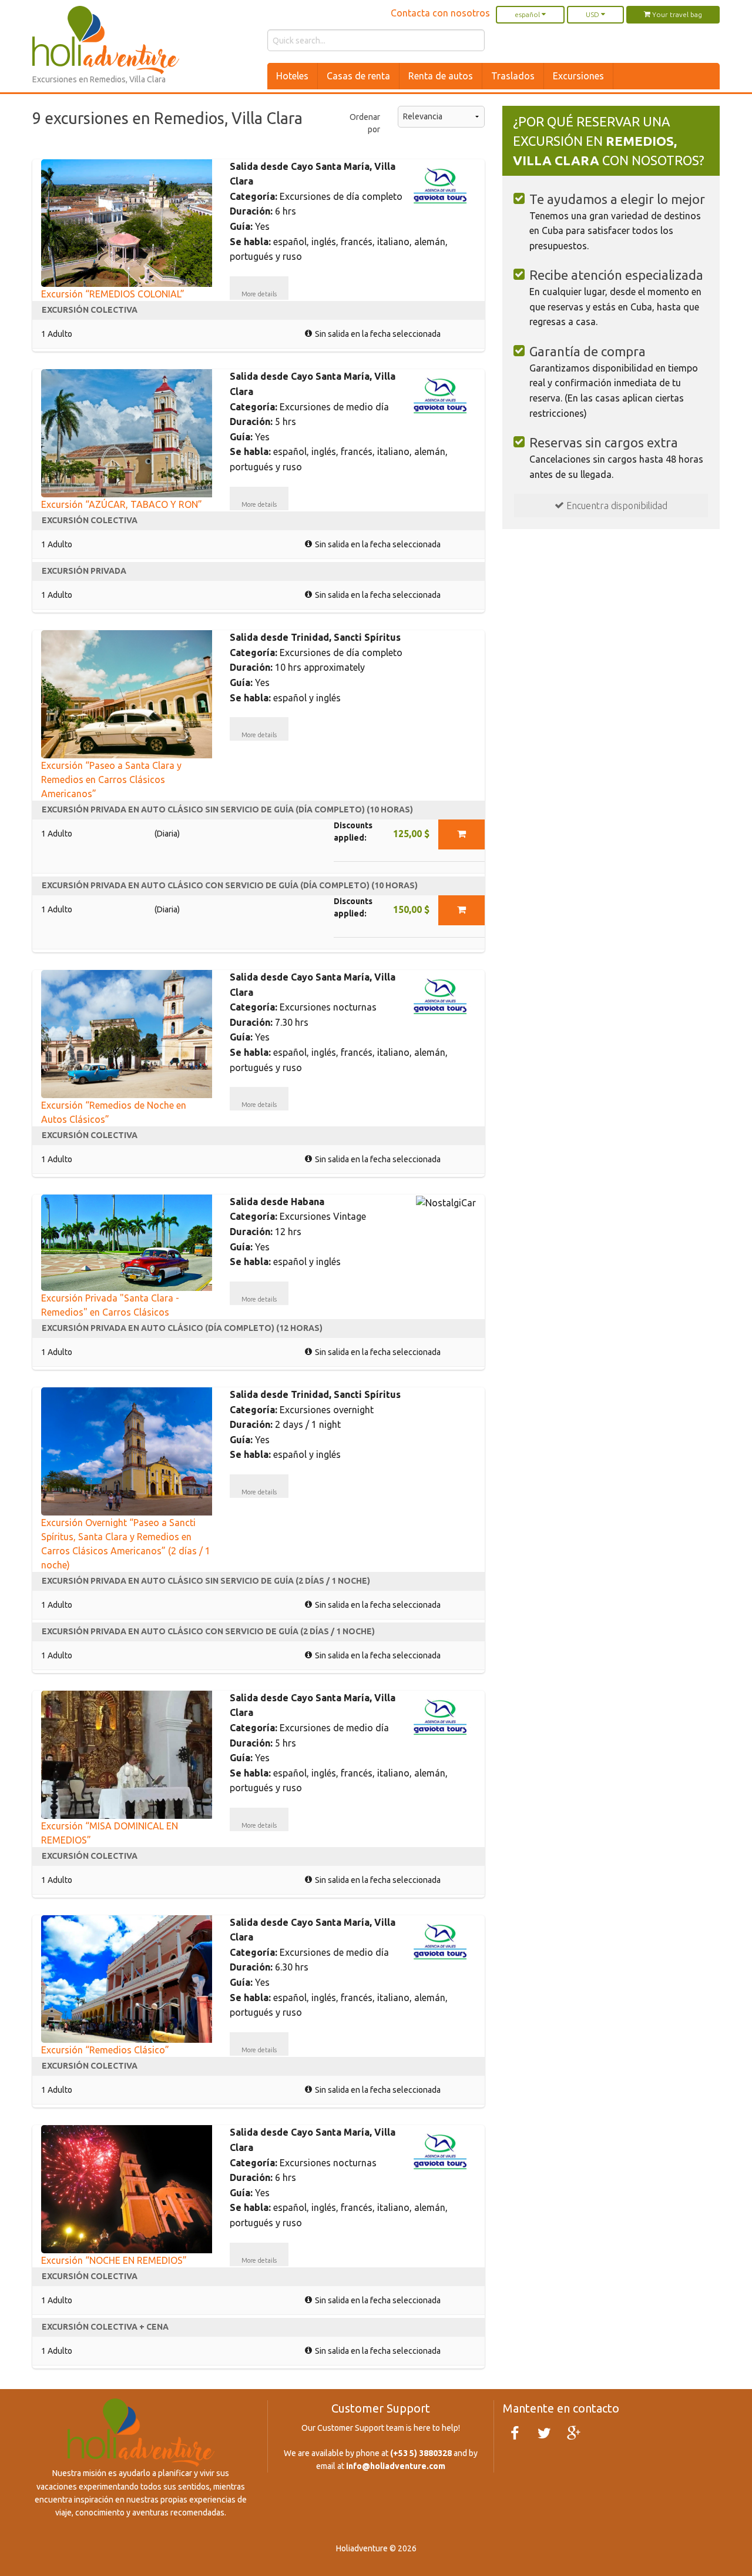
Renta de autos (441, 76)
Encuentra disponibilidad (616, 506)
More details (259, 294)
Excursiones (578, 76)
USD (593, 14)
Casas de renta (358, 76)
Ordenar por (365, 123)
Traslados (513, 76)
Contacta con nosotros (440, 13)
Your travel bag (676, 14)
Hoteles (292, 76)
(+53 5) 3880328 (421, 2453)
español (528, 14)
